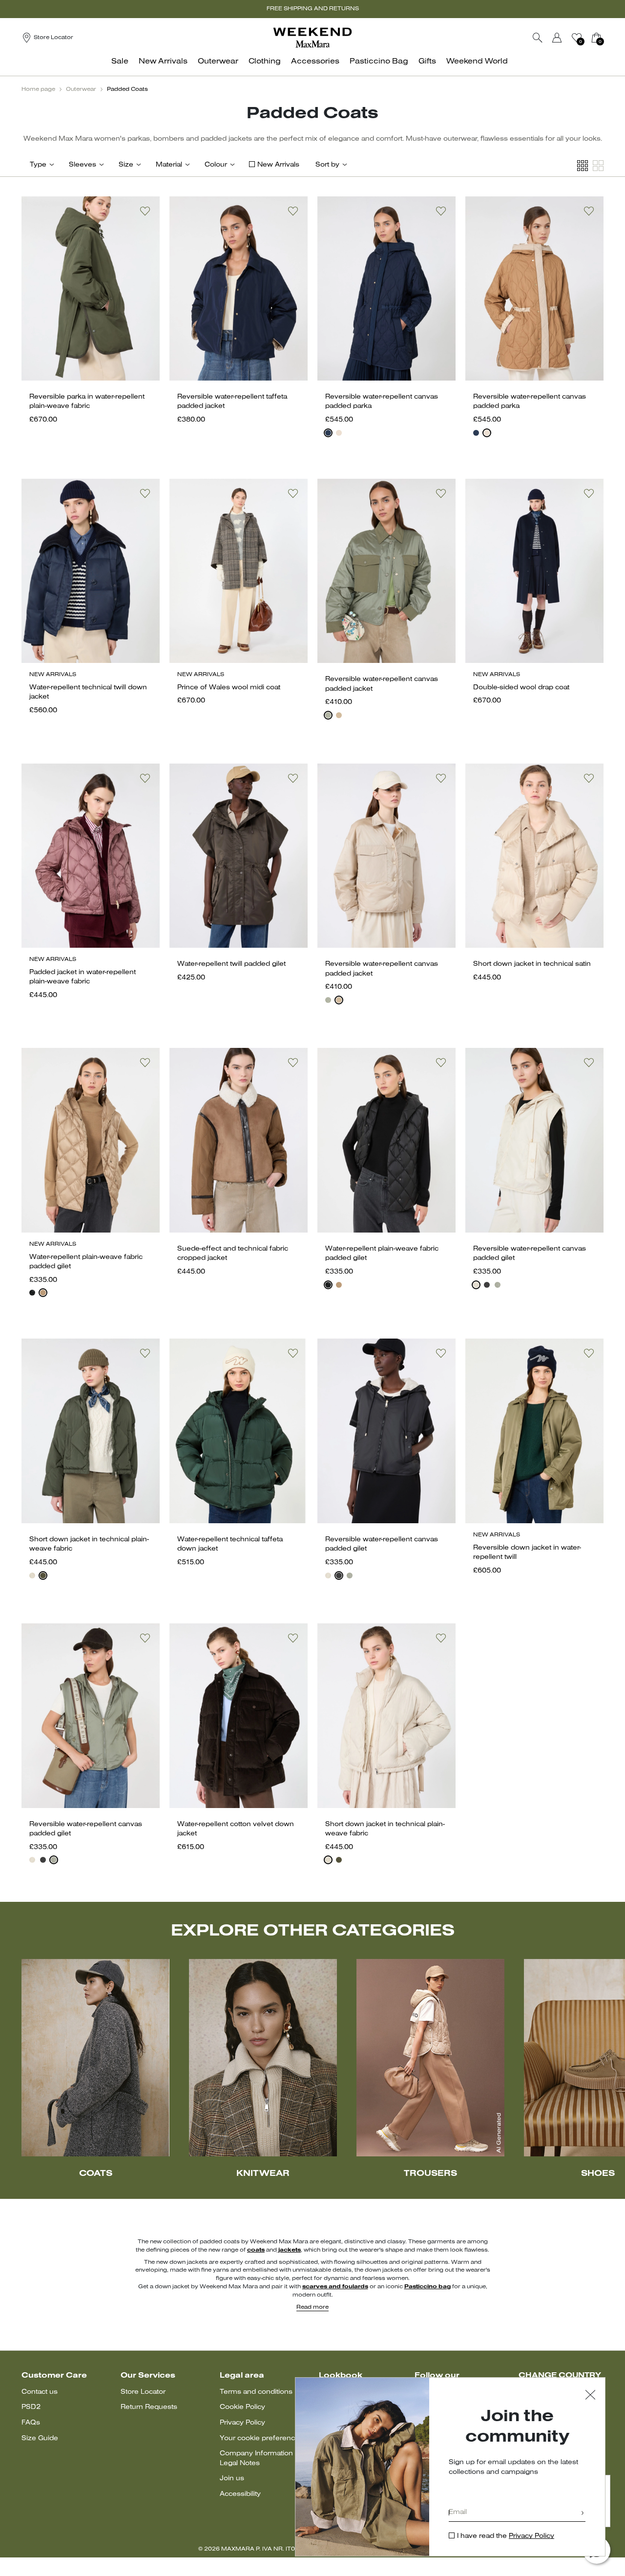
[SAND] (339, 433)
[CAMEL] (43, 1293)
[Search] (538, 38)
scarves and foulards (335, 2287)
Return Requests (149, 2407)
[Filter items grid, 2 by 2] (598, 166)
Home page (38, 89)
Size (126, 165)
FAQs (31, 2423)
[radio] (328, 433)
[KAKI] (328, 715)
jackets (289, 2250)
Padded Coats (127, 89)
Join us (232, 2479)
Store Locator (143, 2392)
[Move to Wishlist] (145, 211)
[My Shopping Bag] (596, 38)
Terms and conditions (256, 2392)
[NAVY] (328, 433)
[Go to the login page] (557, 38)
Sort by (327, 165)
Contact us (40, 2392)
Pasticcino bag (427, 2287)
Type (38, 165)
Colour (216, 165)
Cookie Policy (242, 2407)
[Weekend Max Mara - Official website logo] (312, 37)
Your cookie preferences (261, 2438)
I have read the (506, 2536)
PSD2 (31, 2407)
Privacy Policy (242, 2423)
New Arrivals (278, 165)
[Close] (590, 2396)
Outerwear (81, 89)
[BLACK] (32, 1293)
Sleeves (83, 165)
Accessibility (240, 2494)
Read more (312, 2307)
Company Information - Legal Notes (258, 2459)
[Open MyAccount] (566, 38)
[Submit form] (583, 2514)
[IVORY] (476, 1285)
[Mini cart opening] (607, 38)
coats (256, 2250)
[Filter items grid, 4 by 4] (583, 166)
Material (169, 165)
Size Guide (40, 2438)
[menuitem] (123, 67)
